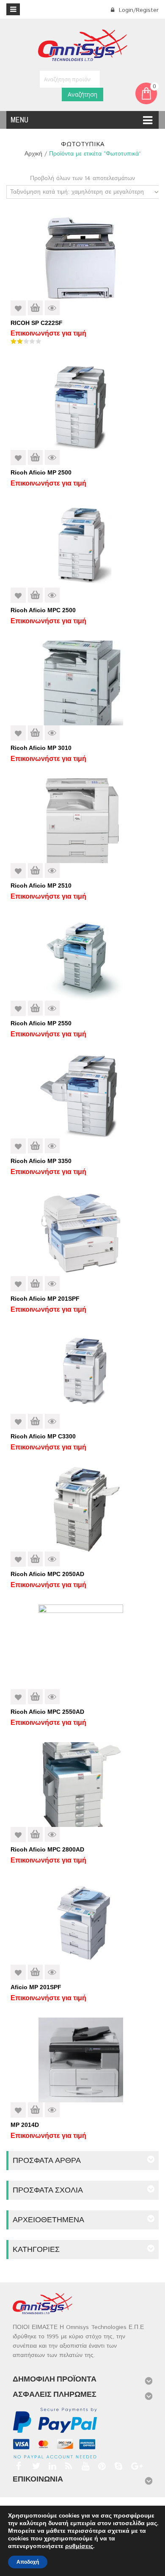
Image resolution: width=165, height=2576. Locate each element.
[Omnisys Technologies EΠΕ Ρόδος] (83, 45)
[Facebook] (18, 2466)
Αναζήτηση (82, 94)
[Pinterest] (101, 2466)
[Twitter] (35, 2466)
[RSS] (68, 2466)
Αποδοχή (28, 2562)
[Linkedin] (51, 2466)
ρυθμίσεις (79, 2546)
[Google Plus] (134, 2466)
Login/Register (138, 10)
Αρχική (33, 154)
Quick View (52, 308)
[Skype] (117, 2466)
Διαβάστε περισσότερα (35, 308)
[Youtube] (84, 2466)
